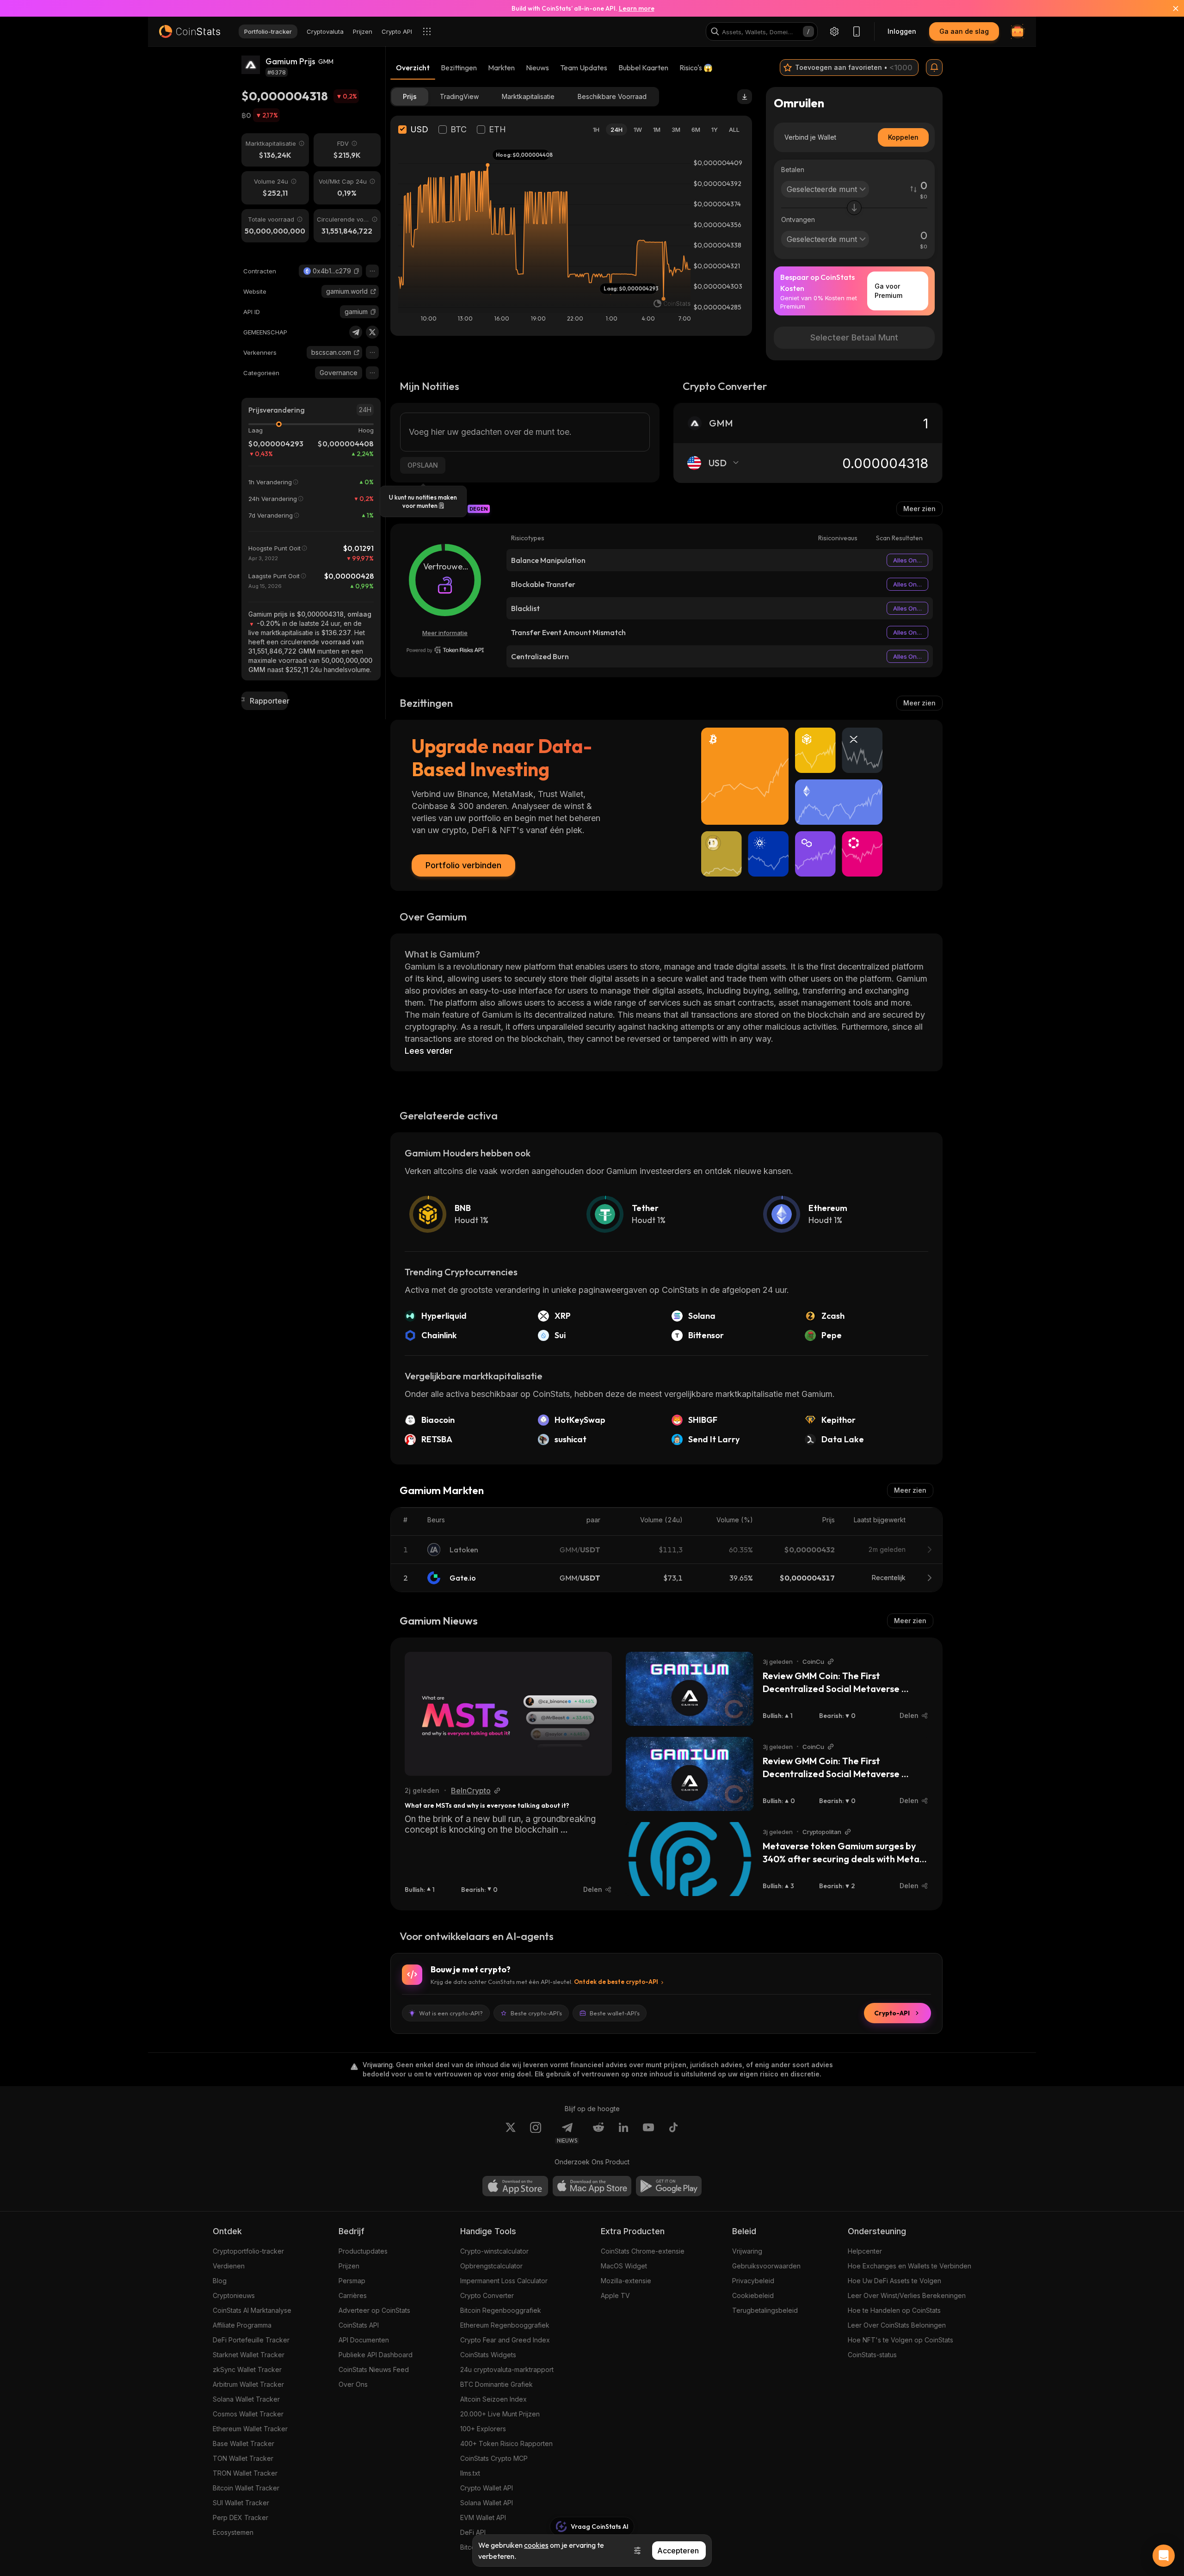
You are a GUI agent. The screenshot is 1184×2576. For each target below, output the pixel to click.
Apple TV (615, 2295)
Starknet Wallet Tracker (249, 2355)
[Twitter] (372, 332)
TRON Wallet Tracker (245, 2473)
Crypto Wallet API (487, 2488)
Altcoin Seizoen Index (493, 2399)
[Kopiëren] (357, 271)
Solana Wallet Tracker (246, 2399)
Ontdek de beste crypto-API (616, 1982)
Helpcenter (865, 2251)
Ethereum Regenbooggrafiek (505, 2325)
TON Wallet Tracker (243, 2458)
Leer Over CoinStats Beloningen (897, 2325)
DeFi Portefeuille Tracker (251, 2340)
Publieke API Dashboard (376, 2355)
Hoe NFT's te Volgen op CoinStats (900, 2340)
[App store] (515, 2186)
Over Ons (353, 2384)
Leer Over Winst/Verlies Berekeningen (907, 2295)
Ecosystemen (233, 2532)
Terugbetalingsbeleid (765, 2310)
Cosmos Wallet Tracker (248, 2414)
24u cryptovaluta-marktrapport (507, 2369)
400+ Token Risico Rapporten (506, 2443)
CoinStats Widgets (488, 2355)
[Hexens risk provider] (445, 650)
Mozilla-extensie (626, 2281)
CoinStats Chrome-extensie (643, 2251)
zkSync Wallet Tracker (247, 2369)
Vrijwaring (747, 2251)
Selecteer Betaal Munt (854, 337)
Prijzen (349, 2266)
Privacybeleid (753, 2281)
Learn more (637, 8)
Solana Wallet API (487, 2503)
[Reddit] (598, 2133)
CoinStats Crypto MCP (494, 2458)
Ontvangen (798, 219)
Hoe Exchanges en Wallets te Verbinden (910, 2266)
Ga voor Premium (888, 291)
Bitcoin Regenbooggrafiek (501, 2310)
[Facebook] (673, 2133)
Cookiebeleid (753, 2295)
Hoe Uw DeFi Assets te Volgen (894, 2281)
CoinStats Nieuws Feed (374, 2369)
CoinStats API (359, 2325)
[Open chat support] (1164, 2556)
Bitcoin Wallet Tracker (246, 2488)
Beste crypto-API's (536, 2013)
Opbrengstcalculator (491, 2266)
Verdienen (229, 2266)
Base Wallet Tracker (244, 2443)
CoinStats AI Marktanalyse (252, 2310)
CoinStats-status (872, 2355)
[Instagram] (536, 2133)
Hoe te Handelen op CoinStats (894, 2310)
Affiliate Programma (242, 2325)
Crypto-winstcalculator (494, 2251)
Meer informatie (445, 633)
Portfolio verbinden (463, 865)
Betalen (793, 170)
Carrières (353, 2295)
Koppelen (903, 137)
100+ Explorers (483, 2429)
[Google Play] (669, 2186)
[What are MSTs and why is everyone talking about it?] (508, 1714)
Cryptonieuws (234, 2295)
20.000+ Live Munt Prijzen (500, 2414)
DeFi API (473, 2532)
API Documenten (364, 2340)
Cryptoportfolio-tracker (248, 2251)
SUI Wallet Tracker (241, 2503)
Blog (220, 2281)
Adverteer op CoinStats (374, 2310)
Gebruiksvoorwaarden (766, 2266)
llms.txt (470, 2473)
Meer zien (919, 509)
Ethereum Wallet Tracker (250, 2429)
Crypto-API (892, 2013)
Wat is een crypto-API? (451, 2013)
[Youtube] (648, 2133)
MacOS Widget (624, 2266)
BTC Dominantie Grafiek (496, 2384)
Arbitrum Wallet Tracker (248, 2384)
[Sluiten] (1170, 8)
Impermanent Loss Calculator (504, 2281)
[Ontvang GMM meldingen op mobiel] (934, 68)
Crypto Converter (487, 2295)
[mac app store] (592, 2186)
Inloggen (902, 31)
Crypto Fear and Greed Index (505, 2340)
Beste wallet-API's (615, 2013)
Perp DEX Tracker (240, 2517)
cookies (536, 2545)
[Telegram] (356, 332)
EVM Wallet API (483, 2517)
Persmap (352, 2281)
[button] (357, 271)
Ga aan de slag (964, 31)
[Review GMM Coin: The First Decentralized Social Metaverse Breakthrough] (690, 1689)
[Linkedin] (623, 2133)
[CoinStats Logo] (190, 31)
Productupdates (363, 2251)
